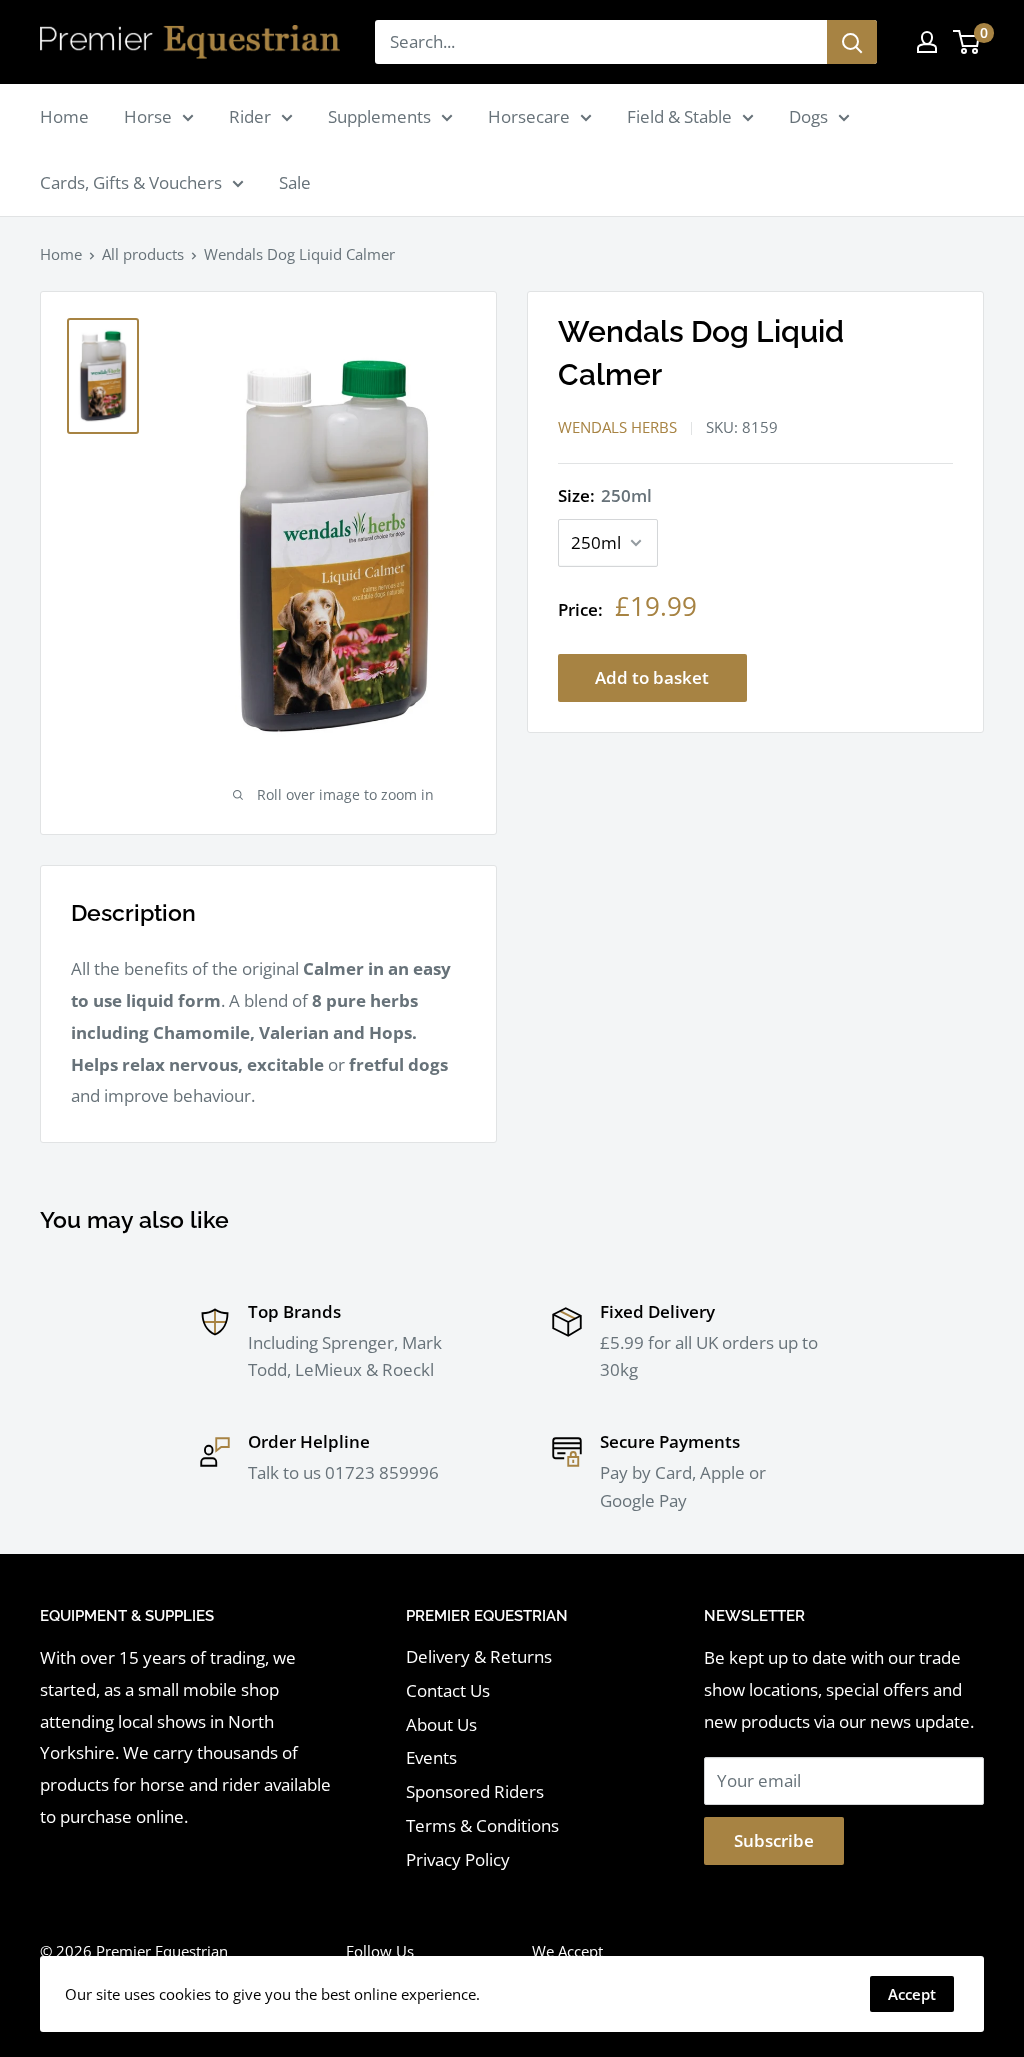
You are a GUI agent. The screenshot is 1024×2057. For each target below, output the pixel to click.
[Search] (852, 42)
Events (431, 1757)
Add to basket (652, 677)
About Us (441, 1724)
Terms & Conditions (482, 1825)
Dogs (808, 116)
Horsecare (529, 116)
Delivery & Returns (479, 1656)
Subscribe (774, 1840)
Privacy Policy (458, 1859)
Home (64, 116)
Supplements (379, 116)
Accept (912, 1994)
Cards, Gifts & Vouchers (131, 182)
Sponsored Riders (475, 1791)
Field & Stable (679, 116)
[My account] (927, 42)
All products (143, 254)
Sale (295, 182)
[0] (967, 42)
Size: (605, 495)
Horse (148, 116)
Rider (250, 116)
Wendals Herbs (617, 427)
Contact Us (448, 1690)
